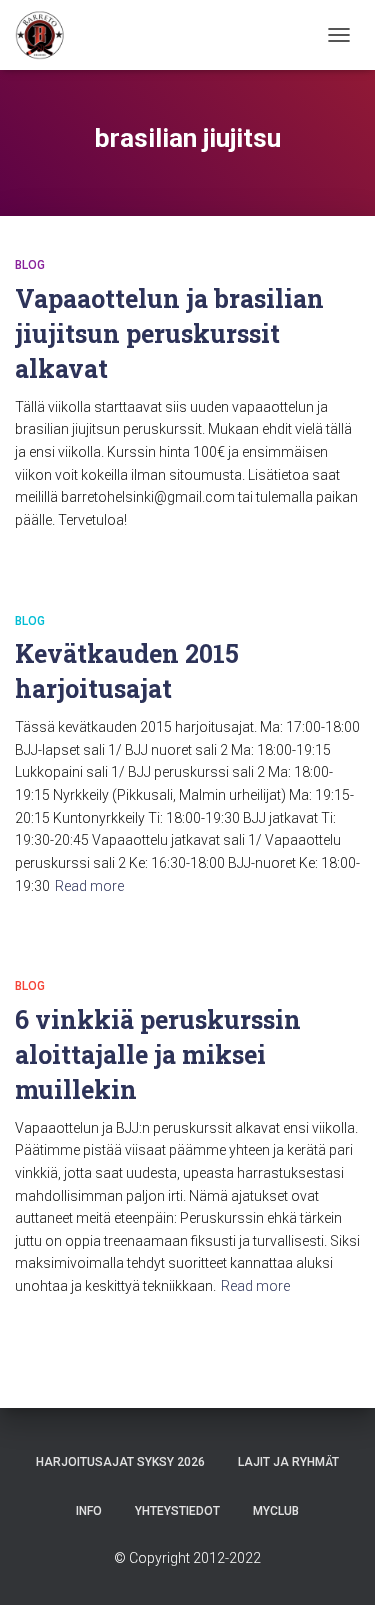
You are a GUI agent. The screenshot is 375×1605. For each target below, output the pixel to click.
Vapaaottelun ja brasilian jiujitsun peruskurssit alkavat (169, 333)
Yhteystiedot (177, 1511)
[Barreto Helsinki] (47, 35)
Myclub (276, 1511)
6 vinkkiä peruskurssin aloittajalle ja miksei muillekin (158, 1054)
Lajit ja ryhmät (288, 1462)
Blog (30, 265)
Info (89, 1511)
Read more (89, 886)
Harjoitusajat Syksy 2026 (120, 1462)
